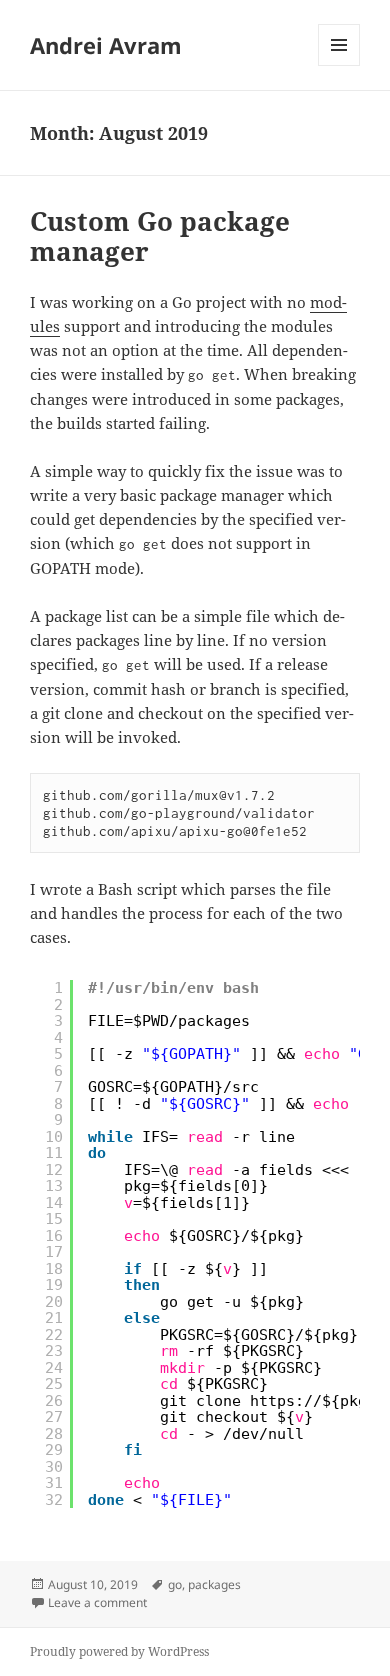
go (175, 1584)
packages (214, 1584)
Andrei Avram (106, 45)
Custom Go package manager (160, 236)
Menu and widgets (339, 65)
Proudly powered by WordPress (119, 1651)
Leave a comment (97, 1602)
